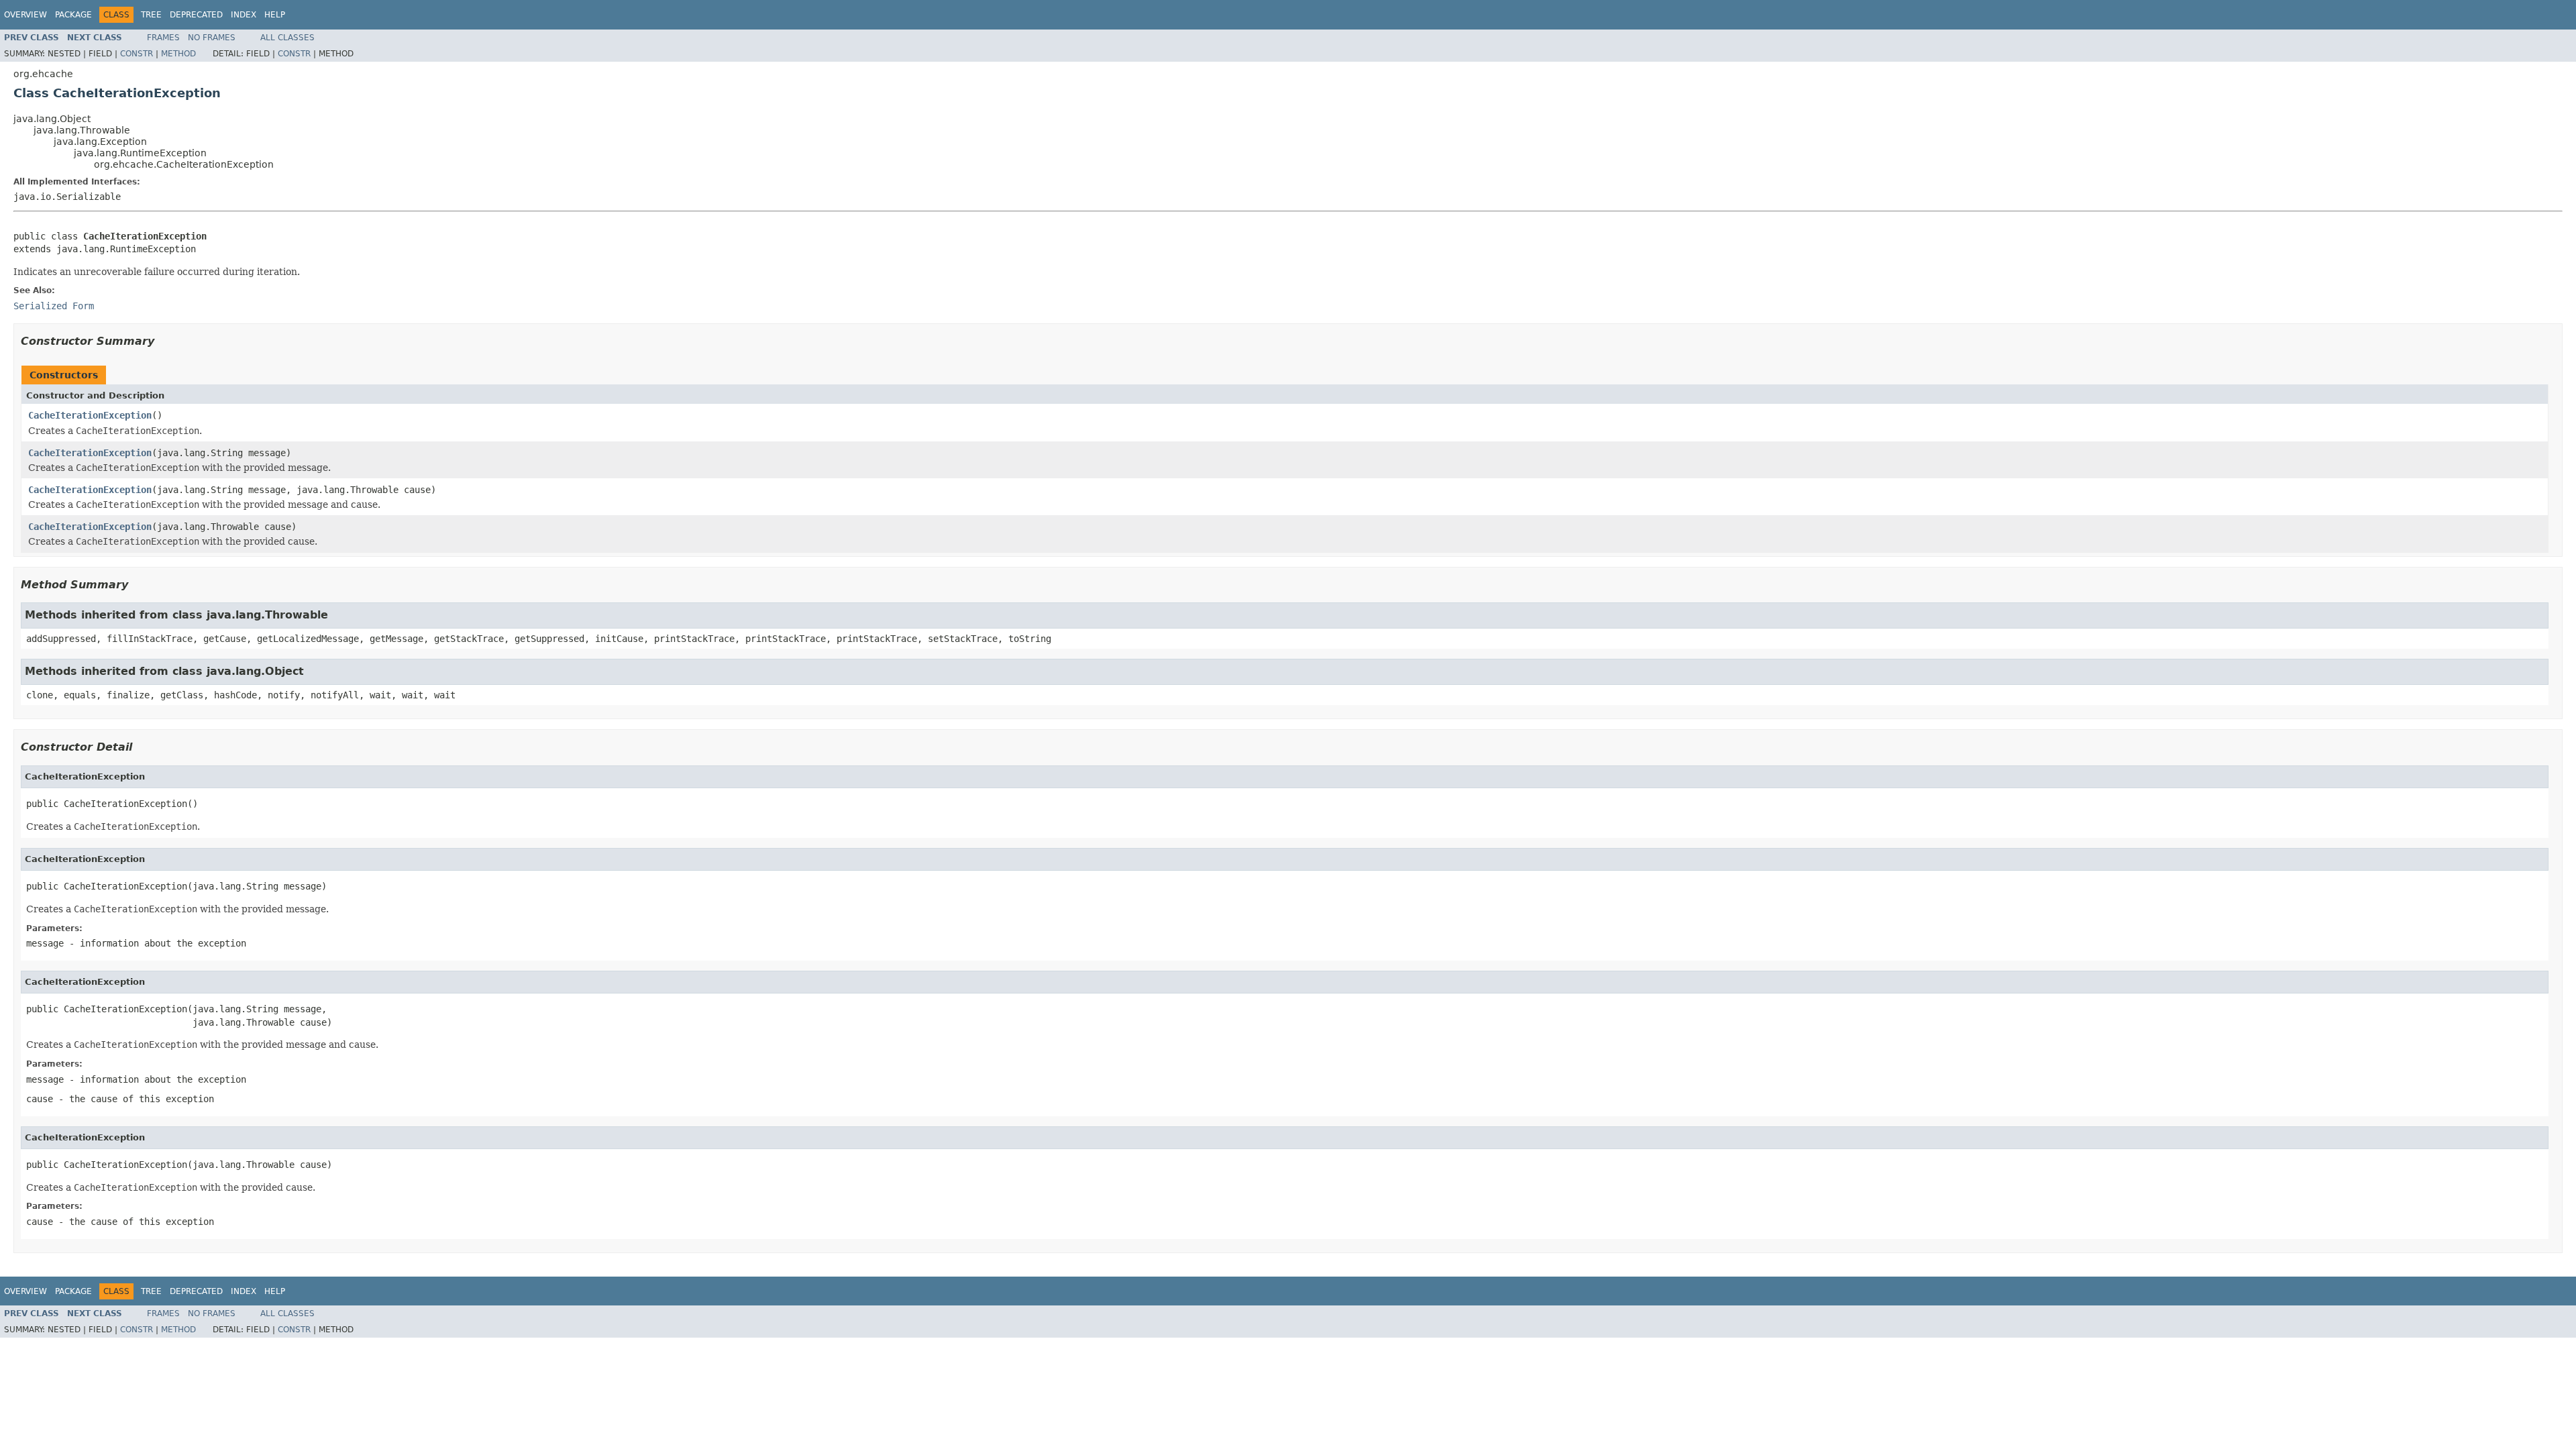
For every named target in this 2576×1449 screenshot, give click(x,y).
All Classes (287, 38)
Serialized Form (54, 306)
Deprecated (196, 15)
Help (275, 15)
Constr (137, 54)
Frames (163, 38)
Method (178, 54)
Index (244, 15)
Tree (151, 15)
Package (73, 15)
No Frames (212, 38)
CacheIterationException (90, 415)
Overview (25, 15)
